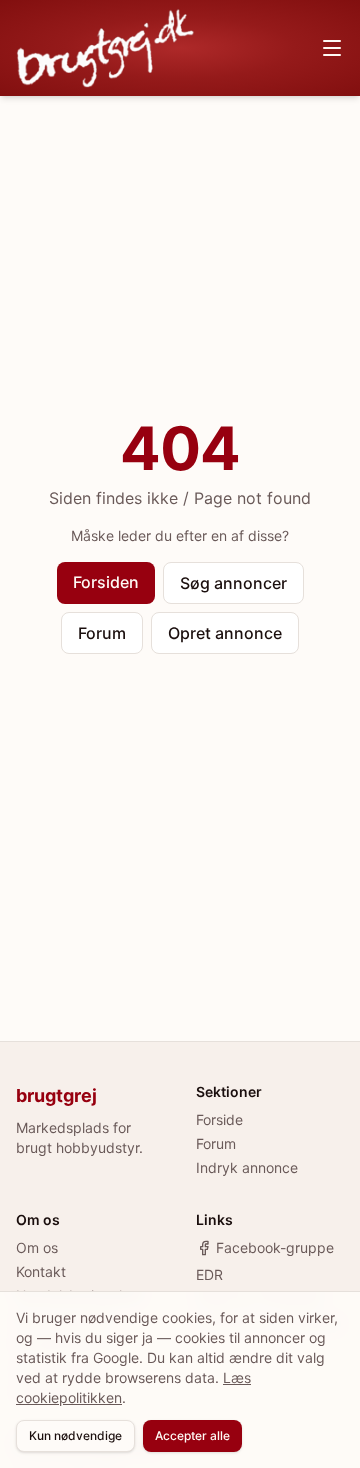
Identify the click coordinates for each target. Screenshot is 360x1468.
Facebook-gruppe (275, 1247)
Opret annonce (225, 633)
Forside (219, 1119)
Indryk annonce (247, 1167)
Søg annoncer (233, 583)
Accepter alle (192, 1435)
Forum (102, 633)
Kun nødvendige (75, 1435)
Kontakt (41, 1271)
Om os (37, 1247)
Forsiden (106, 582)
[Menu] (332, 48)
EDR (209, 1274)
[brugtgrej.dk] (105, 48)
